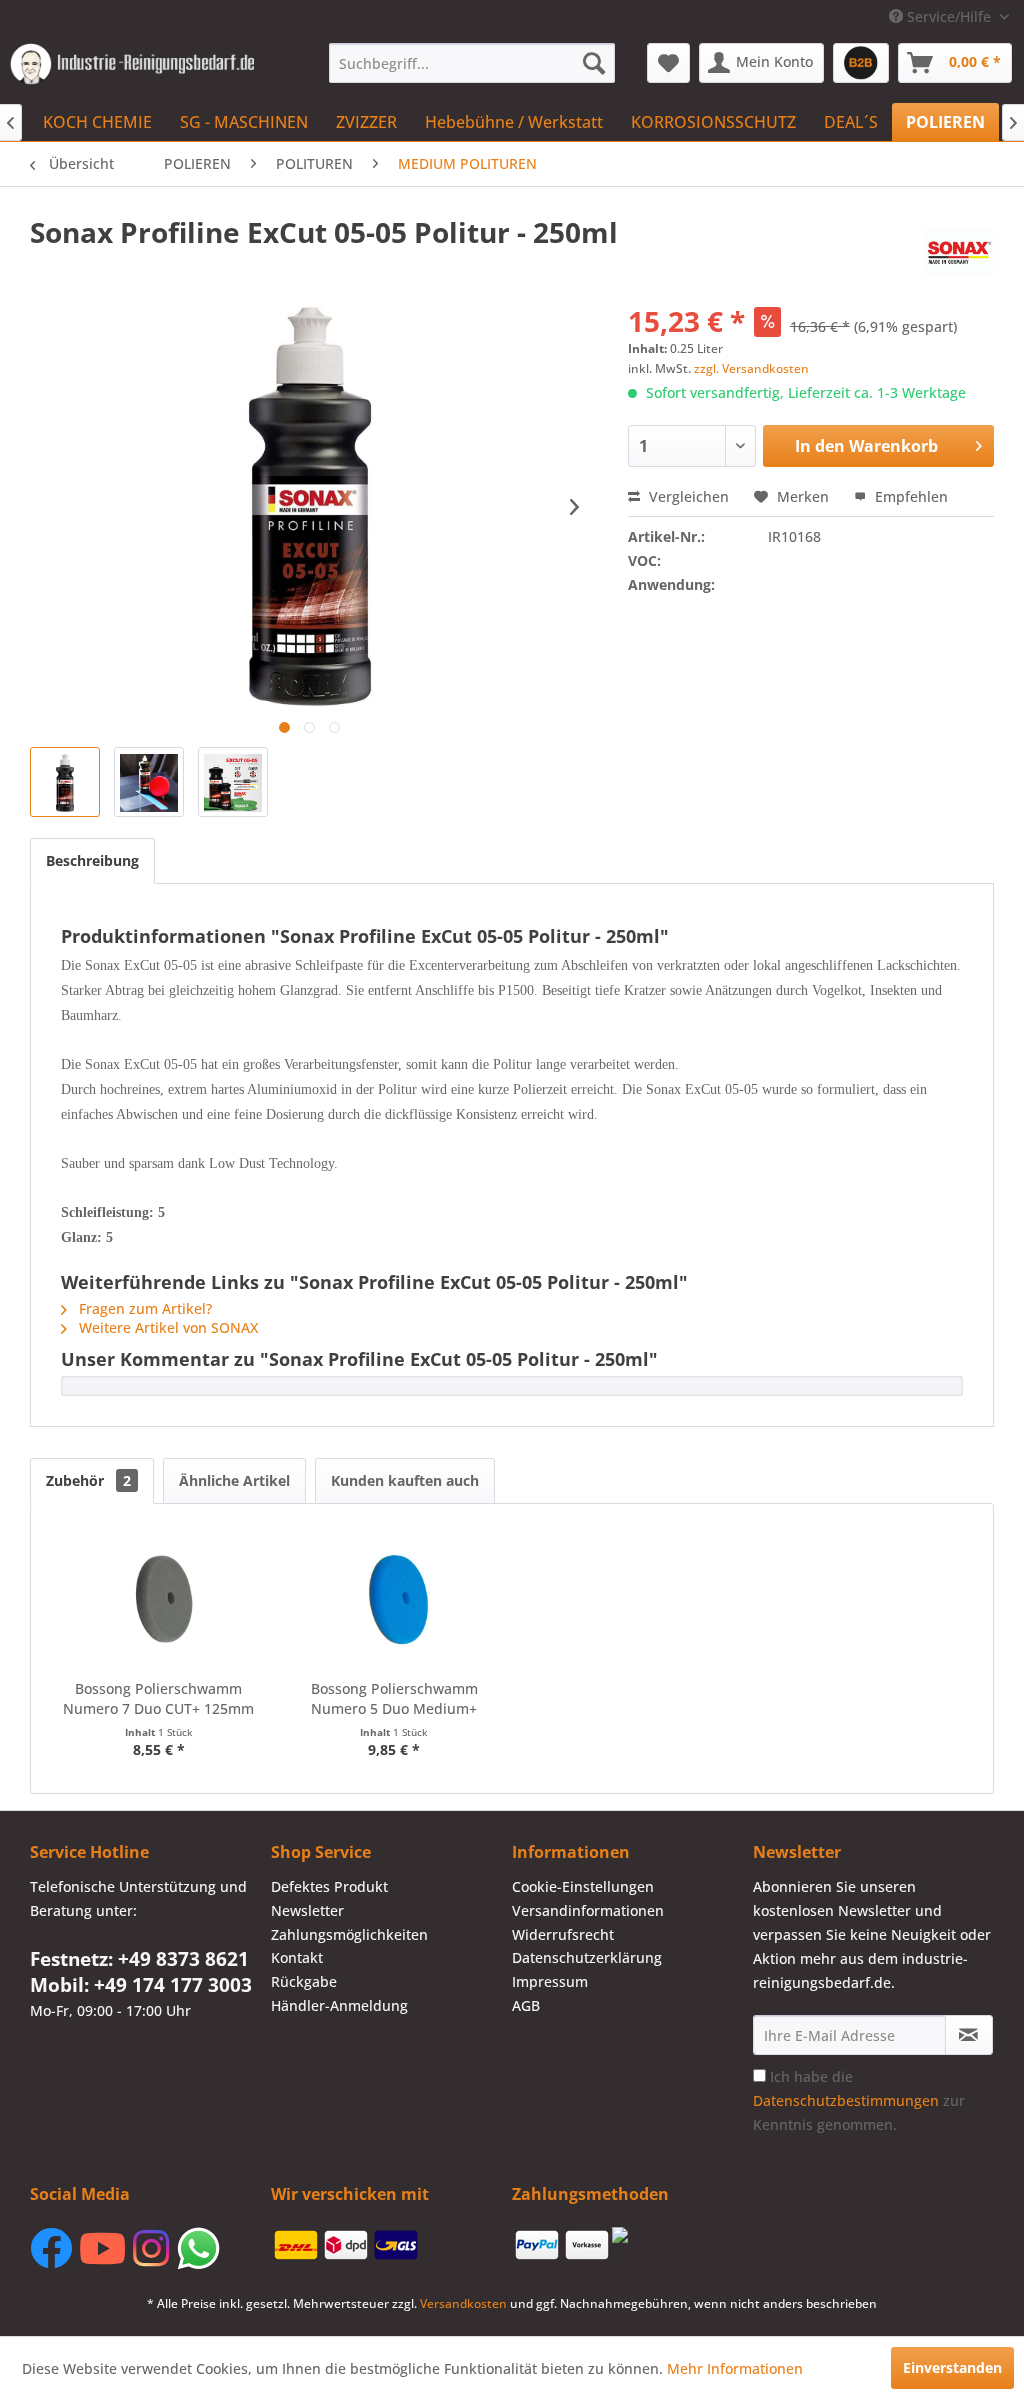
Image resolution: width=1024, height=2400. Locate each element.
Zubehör (88, 1480)
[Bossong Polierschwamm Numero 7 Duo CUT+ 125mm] (159, 1599)
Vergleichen (687, 496)
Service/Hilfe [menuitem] (949, 16)
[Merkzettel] (668, 63)
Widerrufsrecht (563, 1934)
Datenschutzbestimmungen (846, 2100)
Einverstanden (952, 2367)
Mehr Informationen (735, 2368)
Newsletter (307, 1910)
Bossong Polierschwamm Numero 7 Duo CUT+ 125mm (158, 1698)
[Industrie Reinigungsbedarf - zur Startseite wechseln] (132, 68)
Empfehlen (909, 496)
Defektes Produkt (329, 1886)
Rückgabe (304, 1981)
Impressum (550, 1981)
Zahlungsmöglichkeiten (349, 1934)
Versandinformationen (588, 1910)
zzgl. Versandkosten (751, 368)
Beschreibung (92, 860)
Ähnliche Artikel (234, 1480)
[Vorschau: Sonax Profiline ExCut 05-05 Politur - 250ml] (65, 782)
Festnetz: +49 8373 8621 (139, 1959)
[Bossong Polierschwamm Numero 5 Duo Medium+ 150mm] (395, 1599)
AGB (526, 2005)
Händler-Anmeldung (339, 2005)
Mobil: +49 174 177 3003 (141, 1985)
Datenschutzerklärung (587, 1957)
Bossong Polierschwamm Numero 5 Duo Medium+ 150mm (394, 1699)
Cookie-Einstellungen (583, 1886)
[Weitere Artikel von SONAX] (959, 252)
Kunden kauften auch (405, 1480)
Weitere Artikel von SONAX (166, 1327)
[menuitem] (472, 63)
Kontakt (297, 1957)
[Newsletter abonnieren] (969, 2035)
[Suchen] (594, 63)
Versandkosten (463, 2303)
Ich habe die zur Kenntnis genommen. (859, 2100)
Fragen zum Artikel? (143, 1308)
